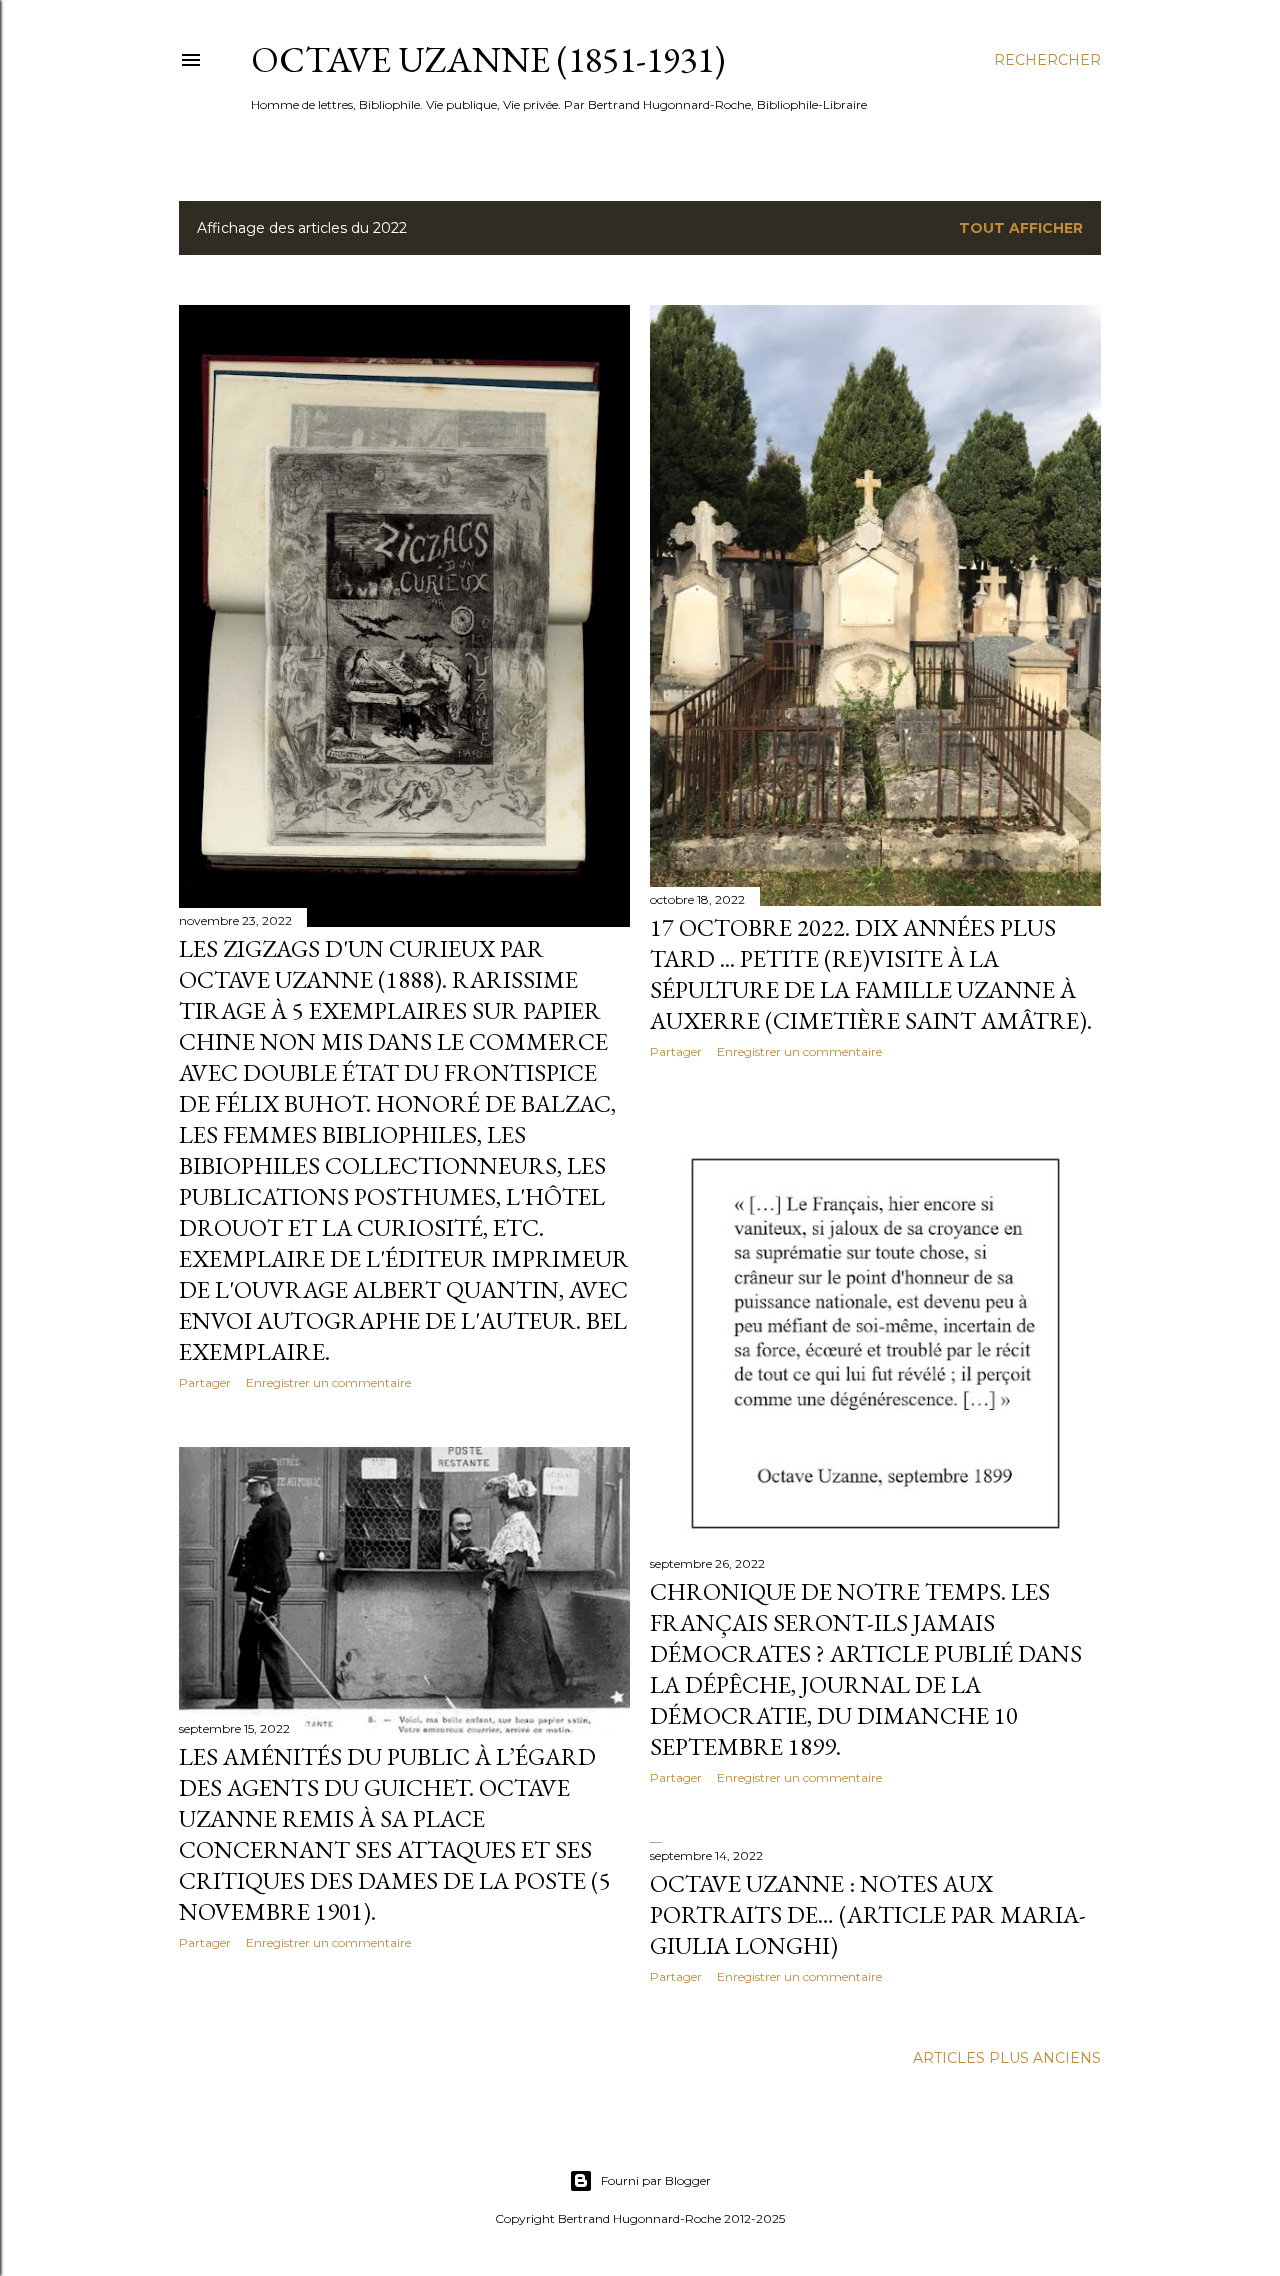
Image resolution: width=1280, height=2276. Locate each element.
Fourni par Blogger (656, 2180)
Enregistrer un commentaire (328, 1382)
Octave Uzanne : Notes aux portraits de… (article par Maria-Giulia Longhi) (868, 1914)
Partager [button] (205, 1382)
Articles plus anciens (1007, 2058)
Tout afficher (1021, 228)
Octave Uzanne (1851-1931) (488, 59)
